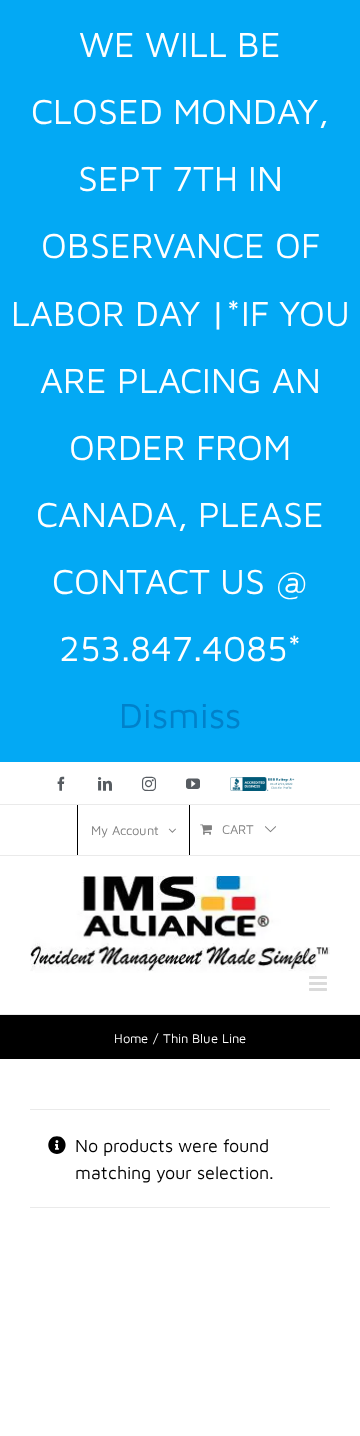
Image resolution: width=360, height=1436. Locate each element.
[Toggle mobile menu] (319, 983)
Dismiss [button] (180, 714)
